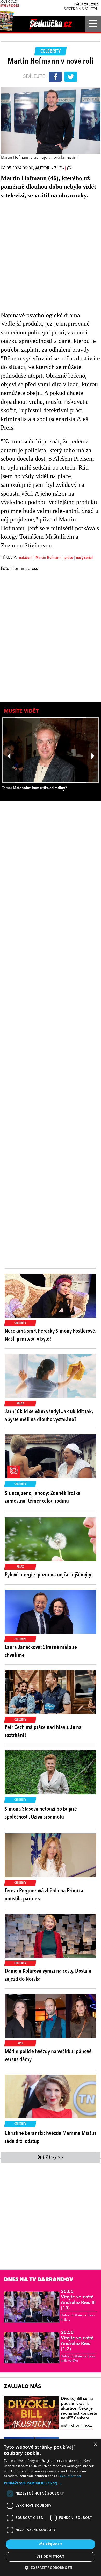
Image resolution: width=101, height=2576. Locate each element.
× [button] (95, 2444)
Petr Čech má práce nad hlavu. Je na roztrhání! (43, 1731)
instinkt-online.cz (76, 2426)
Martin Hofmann (48, 558)
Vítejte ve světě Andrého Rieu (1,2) (77, 2341)
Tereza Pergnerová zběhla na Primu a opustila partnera (44, 1895)
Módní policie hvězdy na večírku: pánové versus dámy (48, 2056)
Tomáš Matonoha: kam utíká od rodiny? (34, 788)
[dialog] (51, 2507)
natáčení (26, 558)
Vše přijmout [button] (51, 2544)
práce (69, 558)
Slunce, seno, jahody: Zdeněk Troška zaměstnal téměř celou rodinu (43, 1497)
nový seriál (84, 558)
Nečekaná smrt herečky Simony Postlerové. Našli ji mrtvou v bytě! (50, 1335)
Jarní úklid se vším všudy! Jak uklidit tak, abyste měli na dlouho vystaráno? (49, 1416)
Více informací (70, 2476)
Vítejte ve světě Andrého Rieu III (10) (78, 2300)
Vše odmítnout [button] (50, 2557)
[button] (51, 2483)
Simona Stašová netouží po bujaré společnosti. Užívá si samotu (41, 1813)
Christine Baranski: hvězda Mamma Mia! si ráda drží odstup (50, 2137)
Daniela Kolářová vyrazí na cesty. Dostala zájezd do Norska (48, 1975)
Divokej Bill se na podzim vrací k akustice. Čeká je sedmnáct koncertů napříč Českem (79, 2409)
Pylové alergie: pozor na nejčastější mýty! (49, 1575)
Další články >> (51, 2158)
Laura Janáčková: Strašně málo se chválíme (41, 1651)
